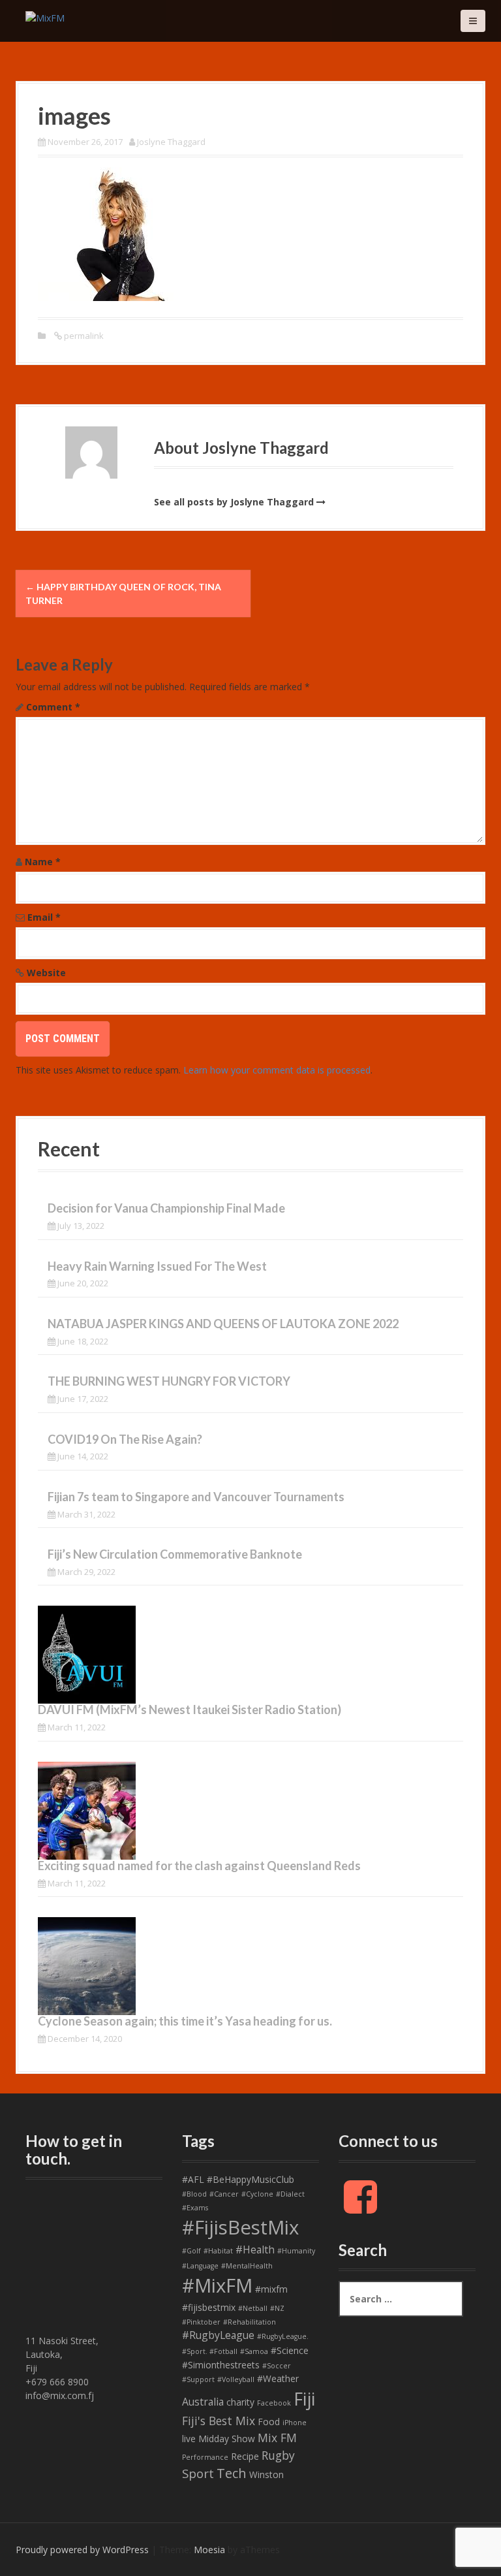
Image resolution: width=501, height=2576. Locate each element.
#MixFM (217, 2285)
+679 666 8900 (57, 2382)
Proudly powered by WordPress (82, 2550)
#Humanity (296, 2251)
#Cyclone (257, 2194)
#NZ (277, 2308)
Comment (53, 707)
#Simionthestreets (221, 2365)
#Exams (195, 2208)
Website (46, 973)
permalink (83, 336)
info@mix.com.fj (60, 2395)
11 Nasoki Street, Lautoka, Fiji (62, 2354)
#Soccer (277, 2366)
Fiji (304, 2399)
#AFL (193, 2179)
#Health (255, 2250)
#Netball (253, 2308)
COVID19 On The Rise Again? (125, 1439)
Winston (266, 2474)
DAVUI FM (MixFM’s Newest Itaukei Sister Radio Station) (190, 1709)
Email (44, 917)
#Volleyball (236, 2379)
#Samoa (254, 2351)
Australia (203, 2402)
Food (269, 2422)
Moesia (209, 2550)
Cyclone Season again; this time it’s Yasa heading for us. (185, 2021)
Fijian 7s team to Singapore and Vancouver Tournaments (196, 1497)
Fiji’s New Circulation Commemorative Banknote (175, 1554)
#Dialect (290, 2194)
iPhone (295, 2423)
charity (240, 2402)
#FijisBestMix (240, 2227)
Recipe (245, 2456)
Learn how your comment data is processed (277, 1070)
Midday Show (227, 2439)
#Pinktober (201, 2322)
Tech (232, 2473)
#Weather (278, 2378)
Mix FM (277, 2438)
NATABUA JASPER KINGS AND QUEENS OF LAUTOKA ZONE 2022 (223, 1324)
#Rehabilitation (250, 2322)
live (189, 2439)
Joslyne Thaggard (171, 142)
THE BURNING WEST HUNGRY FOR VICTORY (169, 1381)
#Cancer (224, 2194)
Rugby (278, 2455)
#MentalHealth (247, 2266)
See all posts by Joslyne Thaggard (234, 502)
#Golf (191, 2251)
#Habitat (218, 2251)
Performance (205, 2457)
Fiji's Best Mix (219, 2421)
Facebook (274, 2403)
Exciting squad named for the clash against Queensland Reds (199, 1866)
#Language (200, 2266)
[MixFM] (45, 17)
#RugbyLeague (218, 2335)
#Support (198, 2379)
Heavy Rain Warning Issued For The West (157, 1266)
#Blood (194, 2194)
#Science (290, 2350)
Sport (198, 2473)
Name (43, 862)
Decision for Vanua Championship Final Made (166, 1208)
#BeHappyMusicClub (250, 2179)
